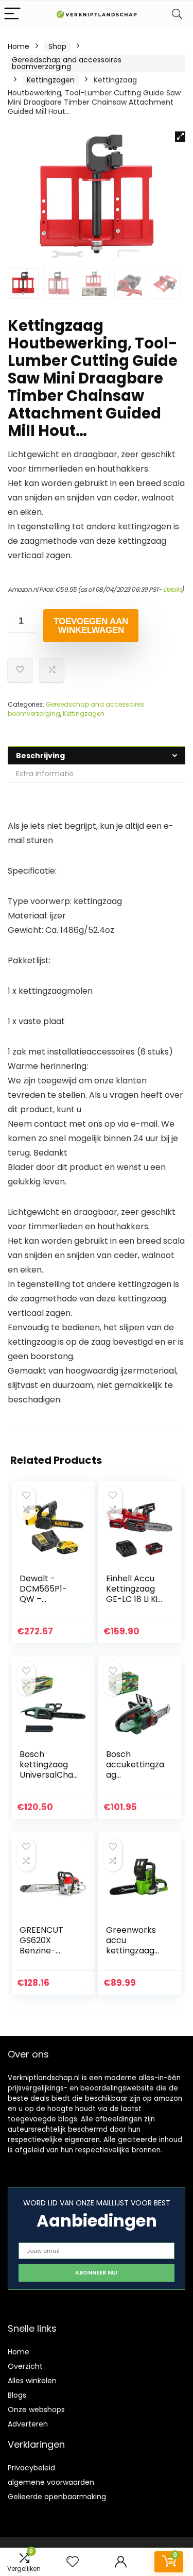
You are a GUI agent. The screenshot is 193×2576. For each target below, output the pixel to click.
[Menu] (12, 14)
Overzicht (25, 2366)
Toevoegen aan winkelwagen (91, 626)
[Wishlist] (73, 2562)
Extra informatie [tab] (45, 774)
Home (19, 46)
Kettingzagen (51, 80)
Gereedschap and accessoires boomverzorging (67, 63)
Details (172, 589)
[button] (180, 137)
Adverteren (28, 2424)
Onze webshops (36, 2410)
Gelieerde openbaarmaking (57, 2497)
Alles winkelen (32, 2381)
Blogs (17, 2395)
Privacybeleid (31, 2468)
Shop (57, 46)
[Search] (177, 14)
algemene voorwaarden (51, 2482)
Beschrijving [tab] (40, 756)
